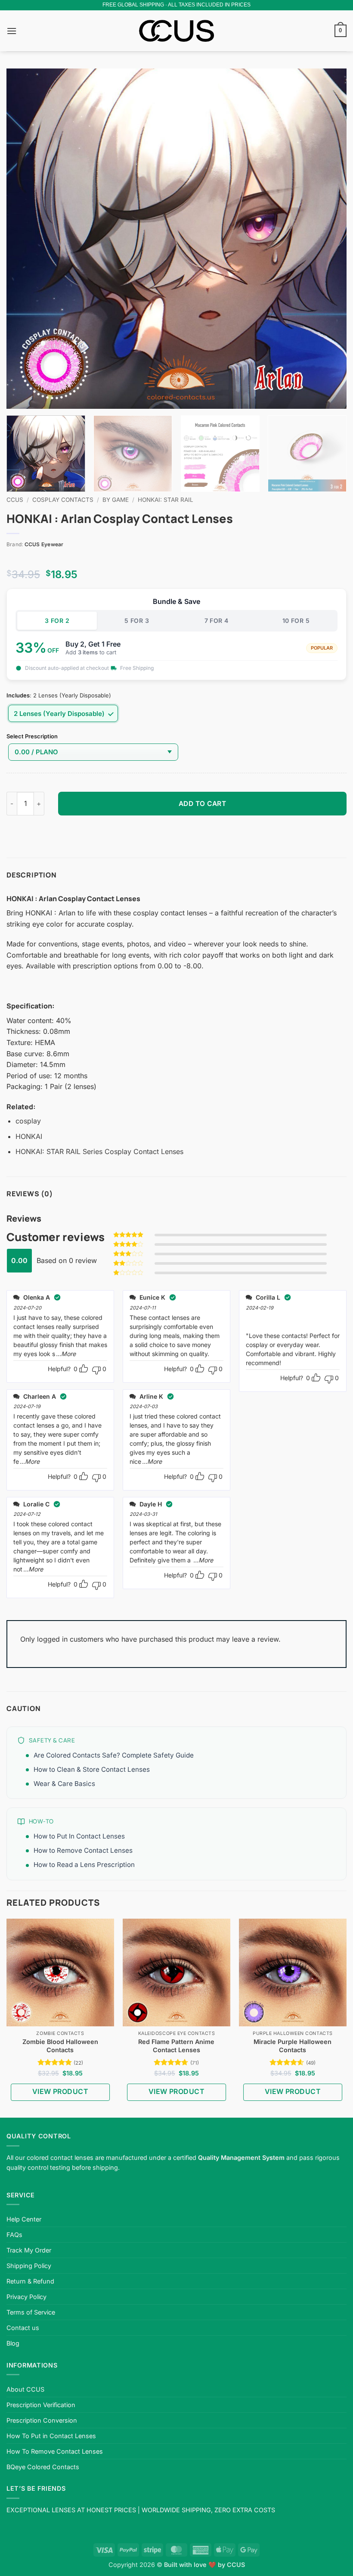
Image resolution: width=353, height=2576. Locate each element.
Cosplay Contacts (63, 500)
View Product (60, 2091)
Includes (18, 696)
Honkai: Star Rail (166, 500)
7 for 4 (217, 621)
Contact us (23, 2328)
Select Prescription (32, 737)
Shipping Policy (29, 2266)
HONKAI (29, 1136)
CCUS (15, 500)
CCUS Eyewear (44, 544)
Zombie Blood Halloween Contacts (60, 2046)
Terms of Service (31, 2312)
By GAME (116, 500)
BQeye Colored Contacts (43, 2467)
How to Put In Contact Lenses (79, 1836)
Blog (13, 2343)
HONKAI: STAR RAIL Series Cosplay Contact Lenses (99, 1151)
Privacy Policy (26, 2297)
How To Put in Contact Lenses (51, 2436)
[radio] (63, 713)
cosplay (28, 1121)
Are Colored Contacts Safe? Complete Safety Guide (114, 1755)
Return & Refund (30, 2281)
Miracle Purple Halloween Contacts (293, 2046)
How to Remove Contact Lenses (83, 1850)
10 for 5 (296, 621)
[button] (12, 31)
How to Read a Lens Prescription (84, 1865)
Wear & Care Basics (64, 1784)
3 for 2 (57, 621)
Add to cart (202, 804)
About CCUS (25, 2389)
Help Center (24, 2219)
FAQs (14, 2235)
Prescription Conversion (42, 2420)
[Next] (329, 239)
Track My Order (29, 2250)
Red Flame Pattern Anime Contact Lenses (176, 2046)
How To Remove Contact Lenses (55, 2451)
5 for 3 (137, 621)
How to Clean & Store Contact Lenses (92, 1769)
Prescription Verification (41, 2405)
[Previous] (24, 239)
